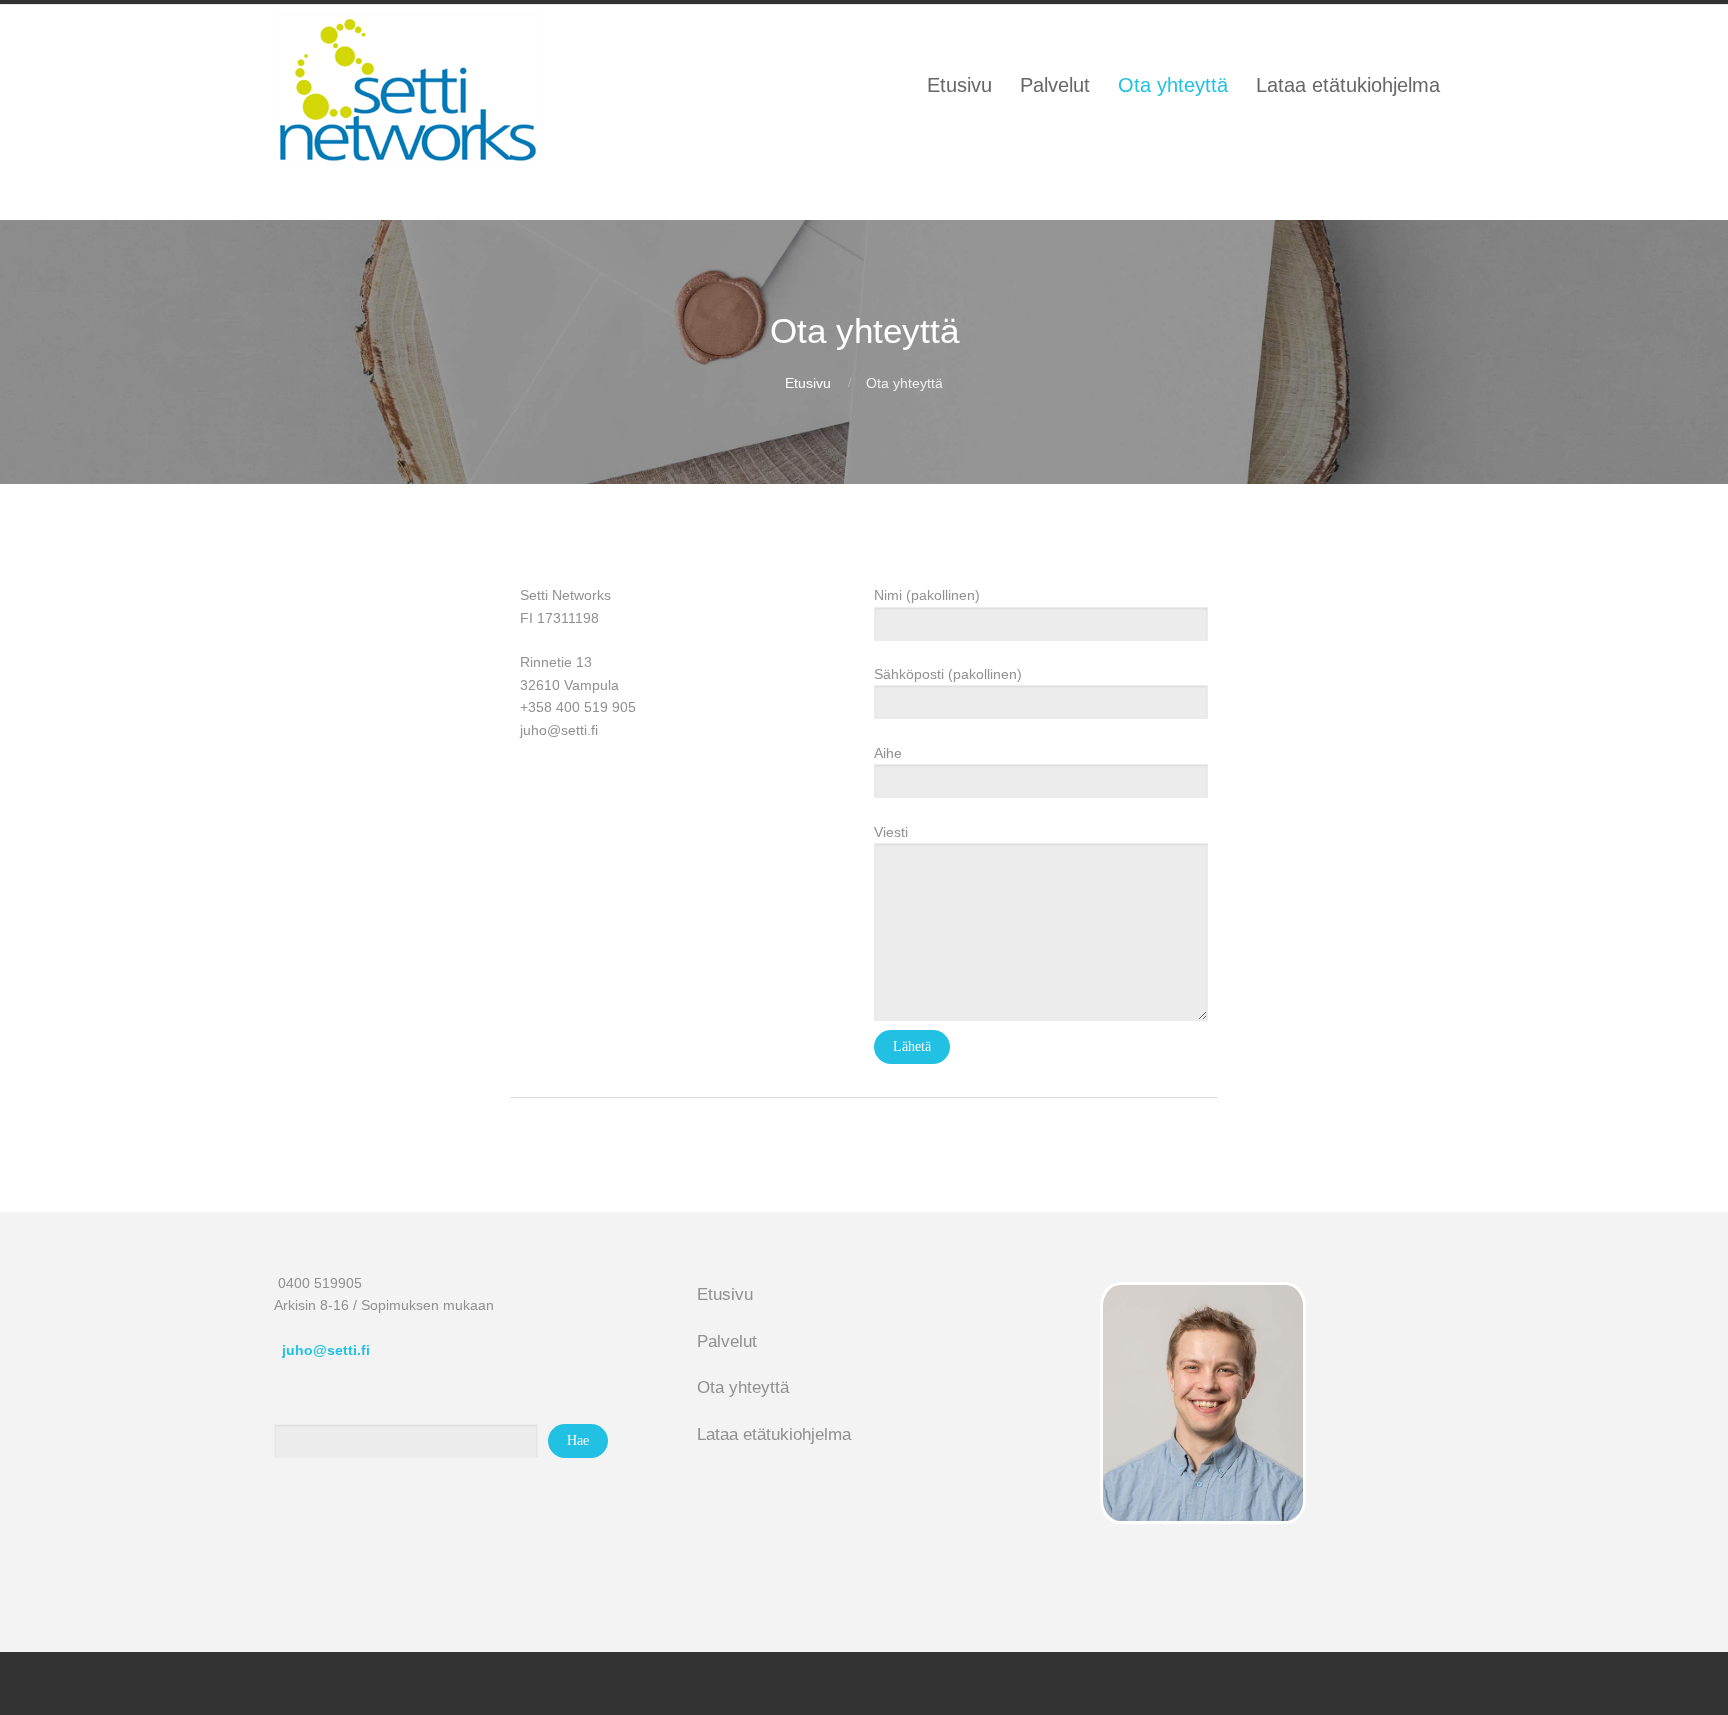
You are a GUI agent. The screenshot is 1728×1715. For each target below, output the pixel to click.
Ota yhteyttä (743, 1387)
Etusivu (808, 383)
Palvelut (727, 1341)
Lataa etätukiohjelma (774, 1434)
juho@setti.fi (326, 1350)
